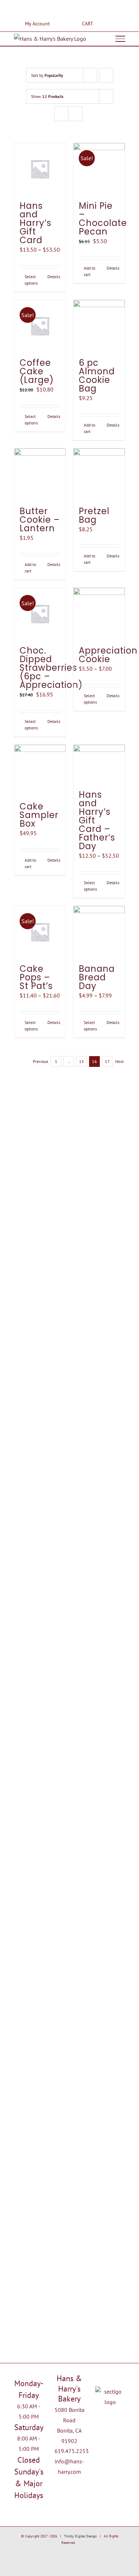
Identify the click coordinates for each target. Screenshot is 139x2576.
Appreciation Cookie (108, 655)
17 (107, 1061)
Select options (31, 280)
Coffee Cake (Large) (37, 371)
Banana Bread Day (97, 977)
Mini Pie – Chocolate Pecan (103, 219)
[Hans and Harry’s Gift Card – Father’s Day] (99, 764)
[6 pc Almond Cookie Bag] (99, 326)
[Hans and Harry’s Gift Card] (40, 169)
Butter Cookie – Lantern (40, 520)
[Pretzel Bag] (99, 474)
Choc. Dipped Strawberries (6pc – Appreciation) (51, 668)
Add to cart (89, 271)
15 (82, 1061)
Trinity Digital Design (80, 2536)
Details (54, 277)
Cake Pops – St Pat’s (36, 977)
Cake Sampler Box (39, 815)
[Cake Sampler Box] (40, 770)
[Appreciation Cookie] (99, 614)
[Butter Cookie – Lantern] (40, 474)
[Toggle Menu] (120, 39)
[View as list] (75, 114)
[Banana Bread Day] (99, 932)
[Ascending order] (106, 75)
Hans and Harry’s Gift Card (35, 223)
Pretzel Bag (94, 515)
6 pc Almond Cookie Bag (97, 376)
